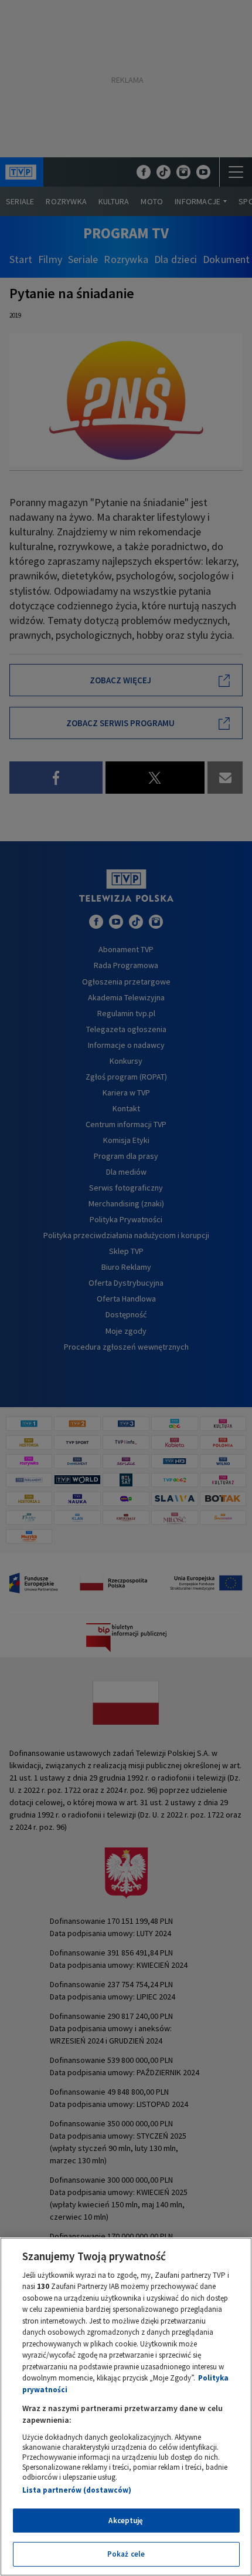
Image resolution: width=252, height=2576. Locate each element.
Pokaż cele (126, 2554)
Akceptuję (126, 2521)
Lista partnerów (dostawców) (77, 2490)
